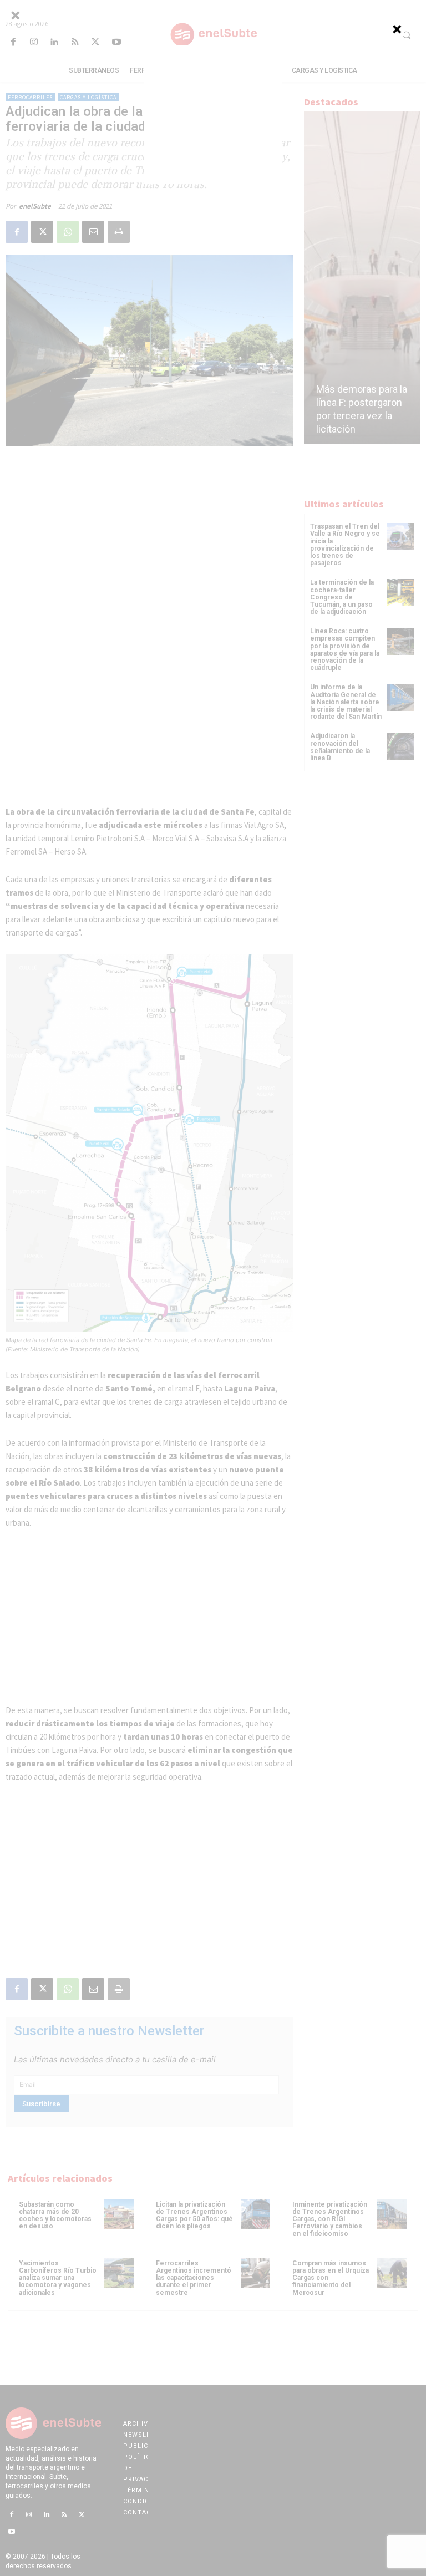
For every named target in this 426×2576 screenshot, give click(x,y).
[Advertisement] (213, 115)
